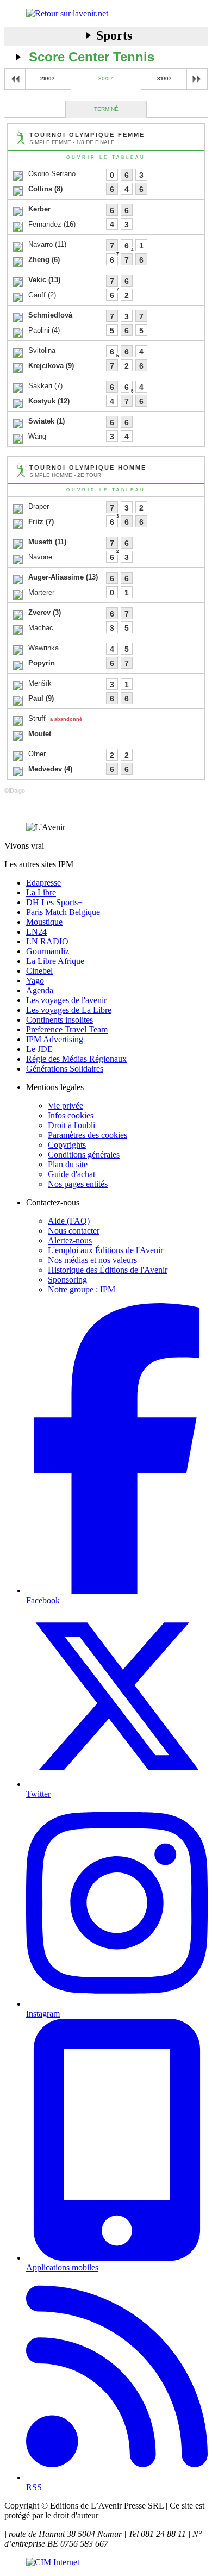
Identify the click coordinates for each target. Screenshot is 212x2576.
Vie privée (66, 1106)
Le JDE (39, 1049)
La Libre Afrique (55, 961)
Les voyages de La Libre (69, 1010)
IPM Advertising (55, 1039)
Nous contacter (74, 1231)
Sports (114, 35)
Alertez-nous (70, 1240)
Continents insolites (60, 1020)
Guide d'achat (71, 1174)
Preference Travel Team (67, 1029)
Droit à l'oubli (71, 1125)
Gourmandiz (48, 951)
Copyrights (67, 1145)
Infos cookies (71, 1115)
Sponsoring (67, 1280)
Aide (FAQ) (69, 1221)
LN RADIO (47, 941)
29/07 (48, 79)
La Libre (41, 892)
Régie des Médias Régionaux (76, 1059)
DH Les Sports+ (54, 902)
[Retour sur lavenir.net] (106, 14)
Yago (35, 981)
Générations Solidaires (65, 1069)
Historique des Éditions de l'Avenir (108, 1270)
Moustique (44, 922)
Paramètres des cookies (88, 1135)
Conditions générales (84, 1155)
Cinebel (39, 971)
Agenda (40, 990)
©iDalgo (15, 791)
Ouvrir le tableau (106, 157)
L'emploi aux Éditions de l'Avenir (105, 1250)
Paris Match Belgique (63, 912)
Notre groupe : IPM (82, 1289)
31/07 (164, 79)
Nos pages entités (78, 1184)
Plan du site (68, 1164)
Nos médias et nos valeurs (92, 1260)
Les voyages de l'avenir (66, 1000)
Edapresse (43, 883)
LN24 (36, 932)
